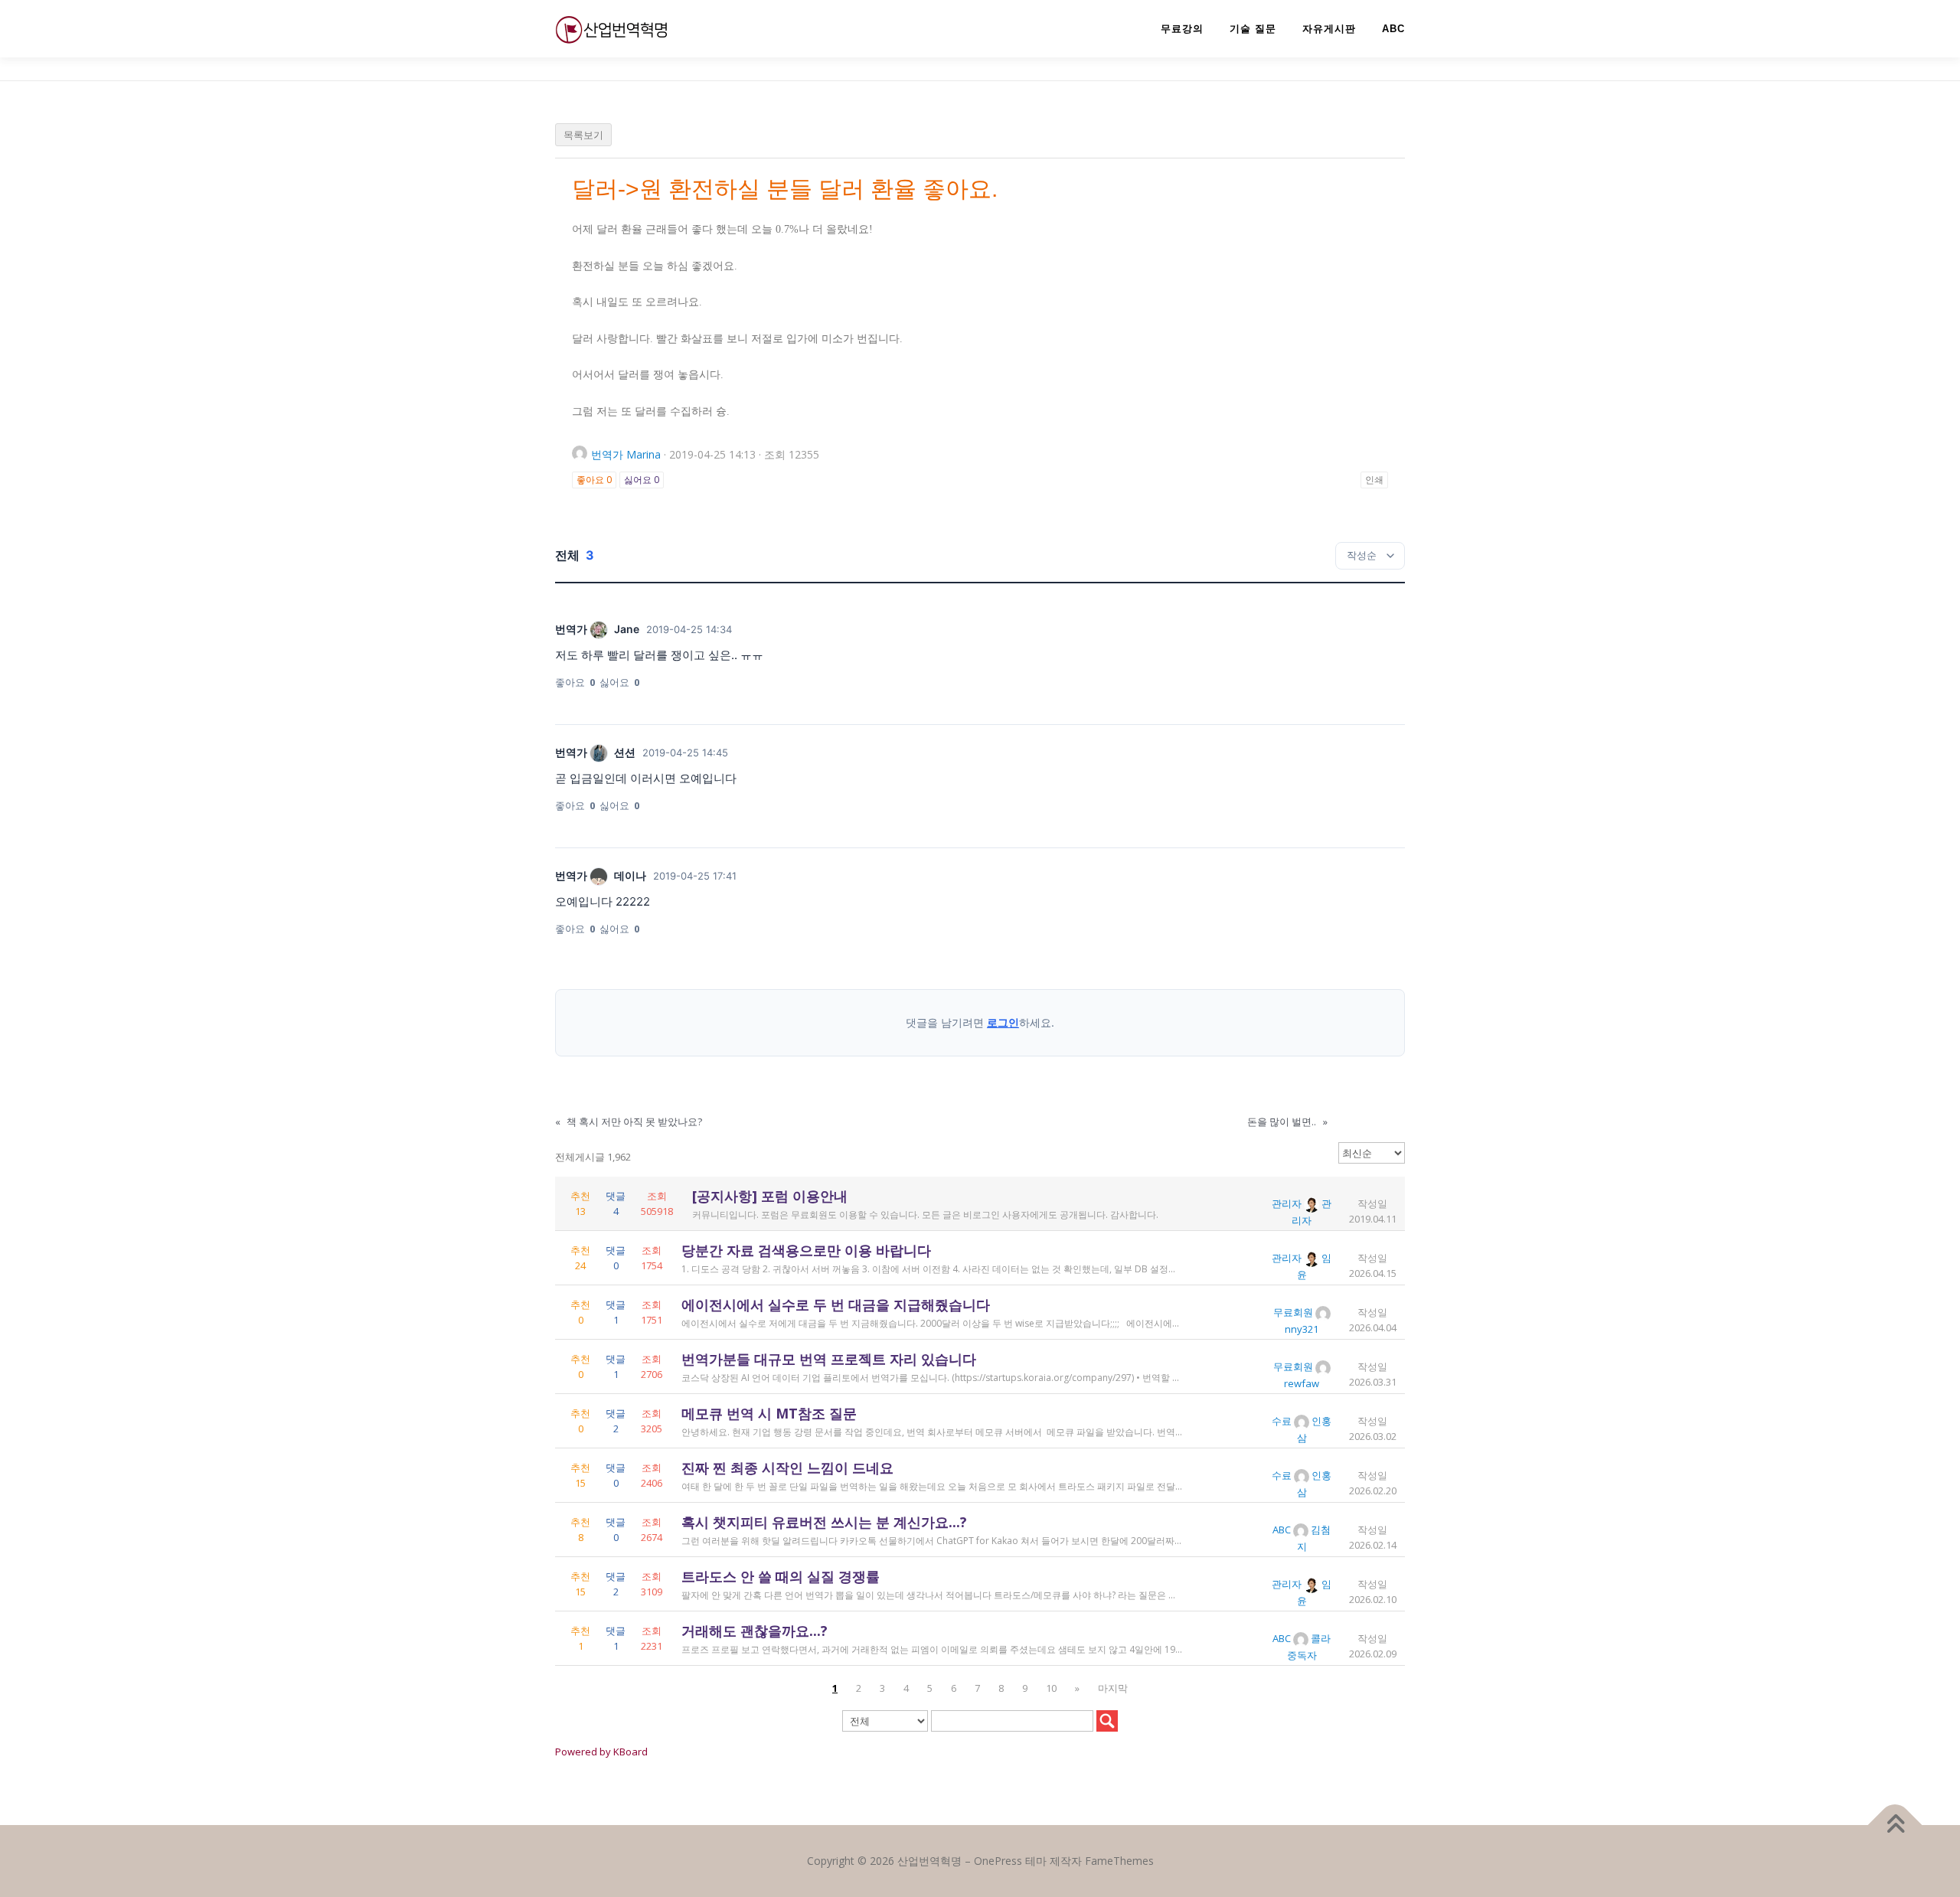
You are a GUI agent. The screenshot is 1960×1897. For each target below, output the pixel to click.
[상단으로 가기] (1895, 1825)
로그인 (1003, 1022)
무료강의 (1182, 29)
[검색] (1107, 1721)
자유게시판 (1329, 29)
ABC (1393, 29)
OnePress (998, 1861)
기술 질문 (1253, 29)
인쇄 (1374, 480)
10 (1051, 1688)
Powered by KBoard (601, 1752)
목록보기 (583, 135)
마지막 (1113, 1688)
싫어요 (642, 480)
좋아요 (594, 480)
